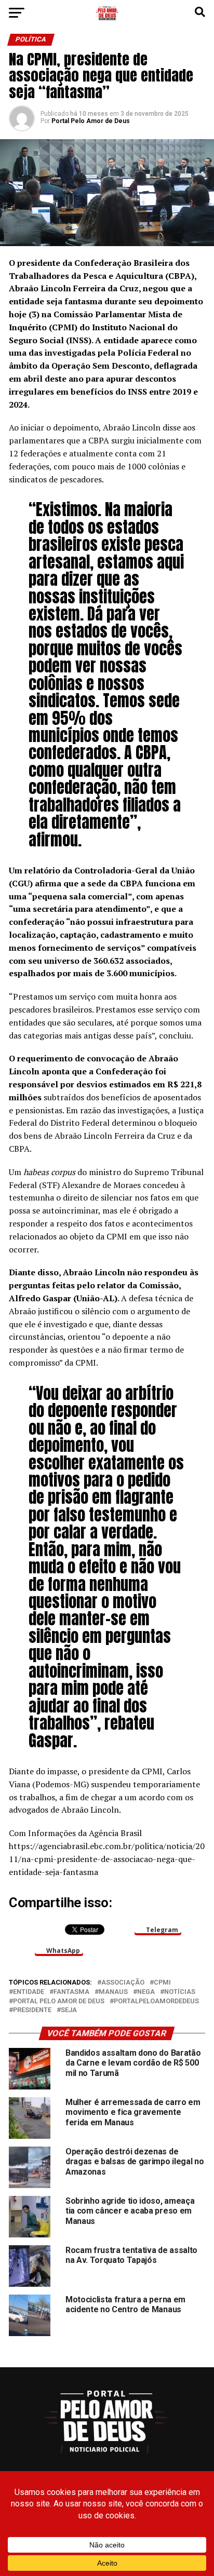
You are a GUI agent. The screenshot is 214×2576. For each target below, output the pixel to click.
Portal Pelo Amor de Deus (91, 121)
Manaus (113, 1992)
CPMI (162, 1983)
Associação (123, 1983)
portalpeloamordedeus (156, 2001)
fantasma (71, 1992)
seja (69, 2010)
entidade (29, 1992)
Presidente (32, 2010)
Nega (146, 1992)
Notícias (180, 1992)
